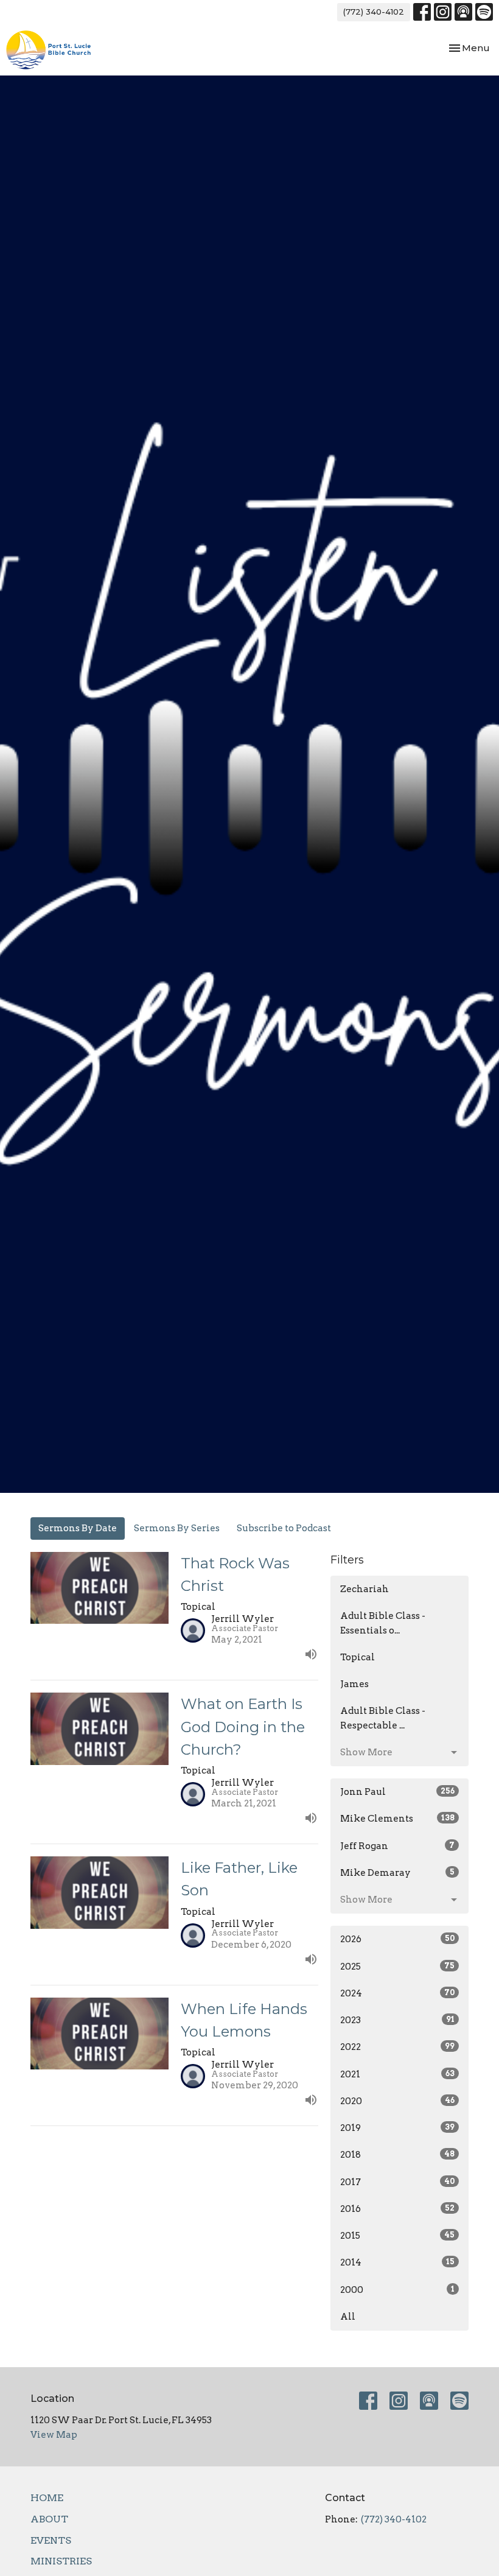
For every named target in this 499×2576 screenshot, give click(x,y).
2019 (397, 2128)
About (49, 2519)
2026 (397, 1939)
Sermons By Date (78, 1528)
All (348, 2317)
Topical (358, 1657)
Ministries (61, 2561)
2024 (397, 1993)
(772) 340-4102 (374, 12)
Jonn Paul (397, 1792)
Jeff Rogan (397, 1846)
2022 (397, 2047)
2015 (397, 2236)
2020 (397, 2101)
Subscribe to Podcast (284, 1528)
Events (51, 2540)
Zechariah (365, 1589)
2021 (397, 2074)
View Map (54, 2435)
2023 (397, 2020)
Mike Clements (397, 1819)
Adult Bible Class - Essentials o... (383, 1623)
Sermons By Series (177, 1528)
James (354, 1684)
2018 (397, 2155)
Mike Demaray (397, 1873)
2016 (397, 2209)
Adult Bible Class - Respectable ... (383, 1718)
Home (47, 2498)
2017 (397, 2182)
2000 (397, 2290)
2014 (397, 2262)
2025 (397, 1967)
